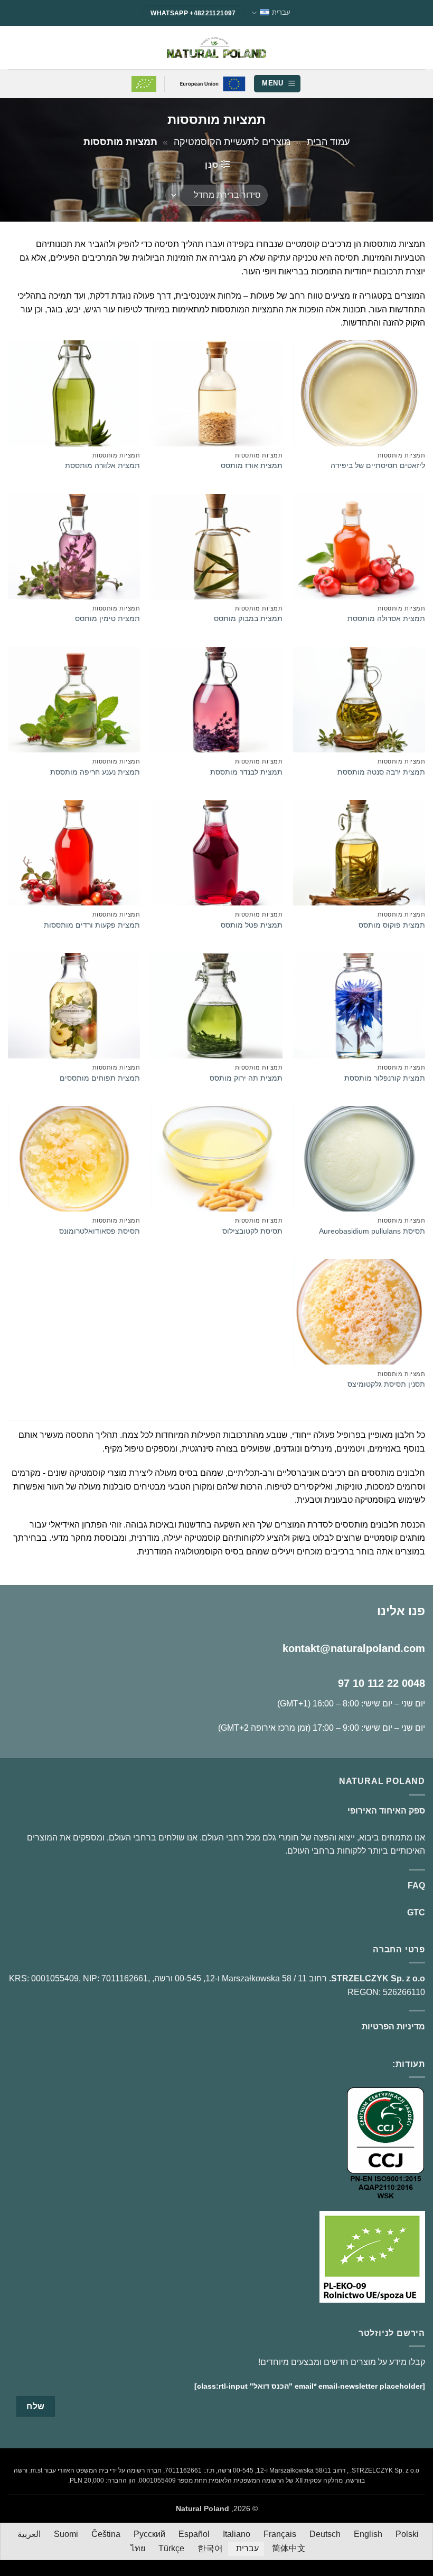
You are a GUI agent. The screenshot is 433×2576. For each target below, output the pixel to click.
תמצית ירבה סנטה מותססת (381, 772)
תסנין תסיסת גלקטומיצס (386, 1384)
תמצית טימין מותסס (107, 618)
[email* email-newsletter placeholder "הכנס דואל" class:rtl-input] (310, 2386)
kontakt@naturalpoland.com (354, 1648)
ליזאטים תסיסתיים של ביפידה (378, 465)
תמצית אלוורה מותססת (102, 465)
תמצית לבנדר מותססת (246, 772)
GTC (416, 1912)
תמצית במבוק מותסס (248, 618)
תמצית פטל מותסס (252, 925)
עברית (281, 12)
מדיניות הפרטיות (393, 2026)
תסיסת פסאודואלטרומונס (100, 1231)
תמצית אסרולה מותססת (386, 618)
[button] (277, 84)
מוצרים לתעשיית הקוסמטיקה (232, 142)
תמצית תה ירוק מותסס (246, 1078)
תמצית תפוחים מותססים (100, 1078)
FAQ (416, 1886)
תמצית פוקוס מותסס (392, 925)
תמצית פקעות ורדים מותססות (92, 925)
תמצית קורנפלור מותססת (385, 1078)
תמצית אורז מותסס (252, 465)
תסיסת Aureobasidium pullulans (372, 1231)
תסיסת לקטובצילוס (252, 1231)
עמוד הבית (328, 142)
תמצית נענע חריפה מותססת (95, 772)
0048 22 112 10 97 (382, 1683)
